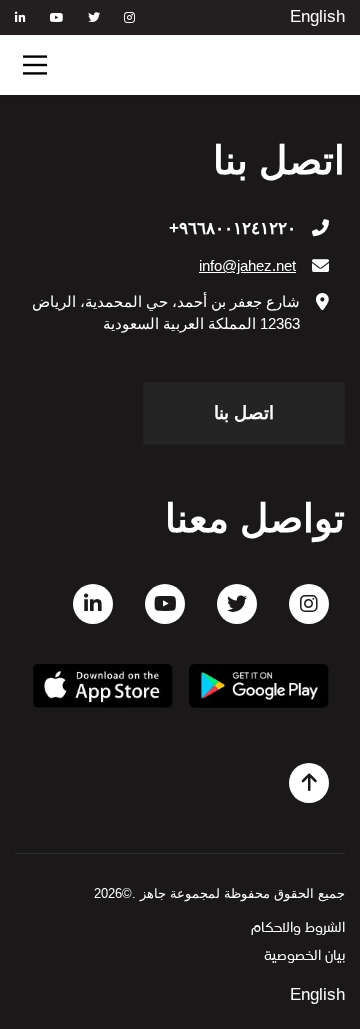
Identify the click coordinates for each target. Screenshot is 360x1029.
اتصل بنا (244, 413)
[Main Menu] (35, 65)
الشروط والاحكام (298, 928)
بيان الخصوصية (304, 956)
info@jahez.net (247, 265)
